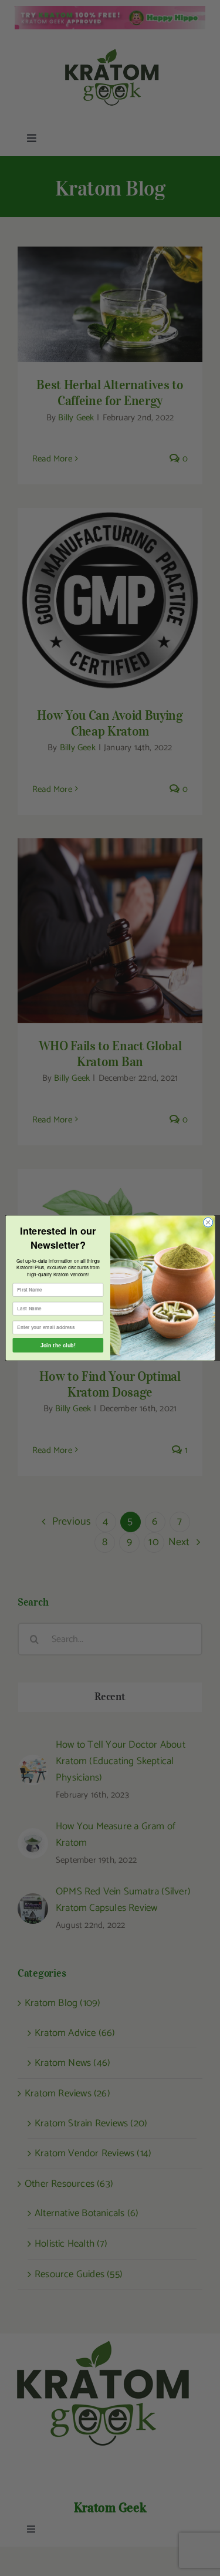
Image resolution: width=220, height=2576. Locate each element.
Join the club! (57, 1345)
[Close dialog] (208, 1222)
